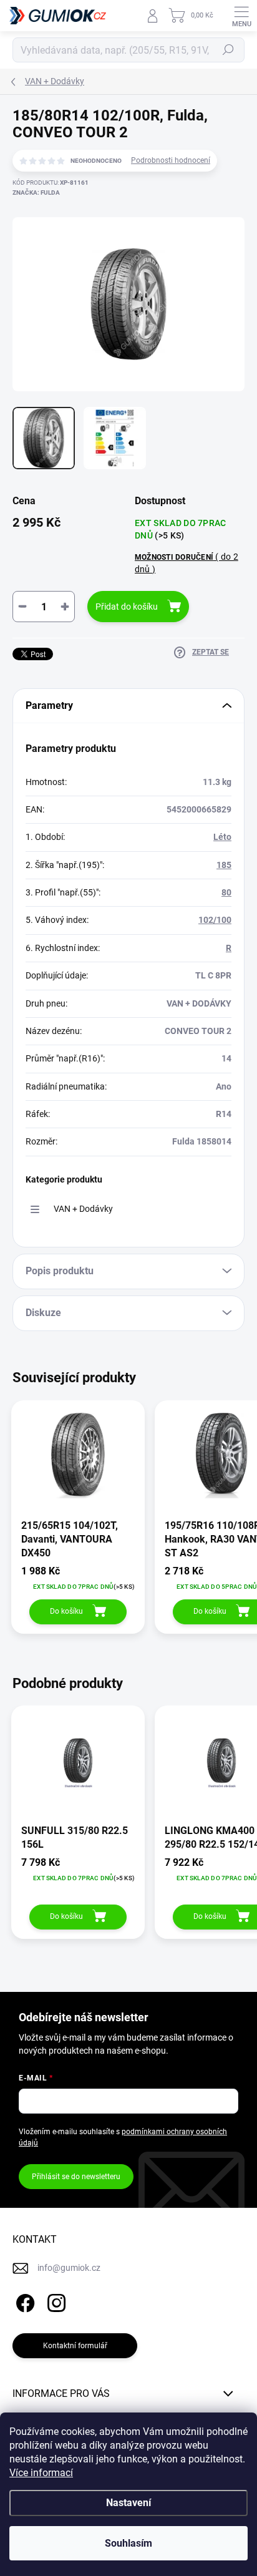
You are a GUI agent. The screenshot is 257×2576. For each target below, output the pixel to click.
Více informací (41, 2473)
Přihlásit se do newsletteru (76, 2177)
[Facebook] (23, 2301)
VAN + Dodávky (83, 1209)
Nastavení (128, 2503)
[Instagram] (55, 2301)
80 (226, 892)
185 (224, 865)
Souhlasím (128, 2543)
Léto (222, 837)
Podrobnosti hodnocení (171, 160)
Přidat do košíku (127, 607)
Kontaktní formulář (75, 2346)
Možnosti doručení (187, 563)
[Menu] (241, 16)
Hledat (228, 50)
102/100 (215, 920)
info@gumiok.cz (69, 2268)
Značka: (36, 193)
